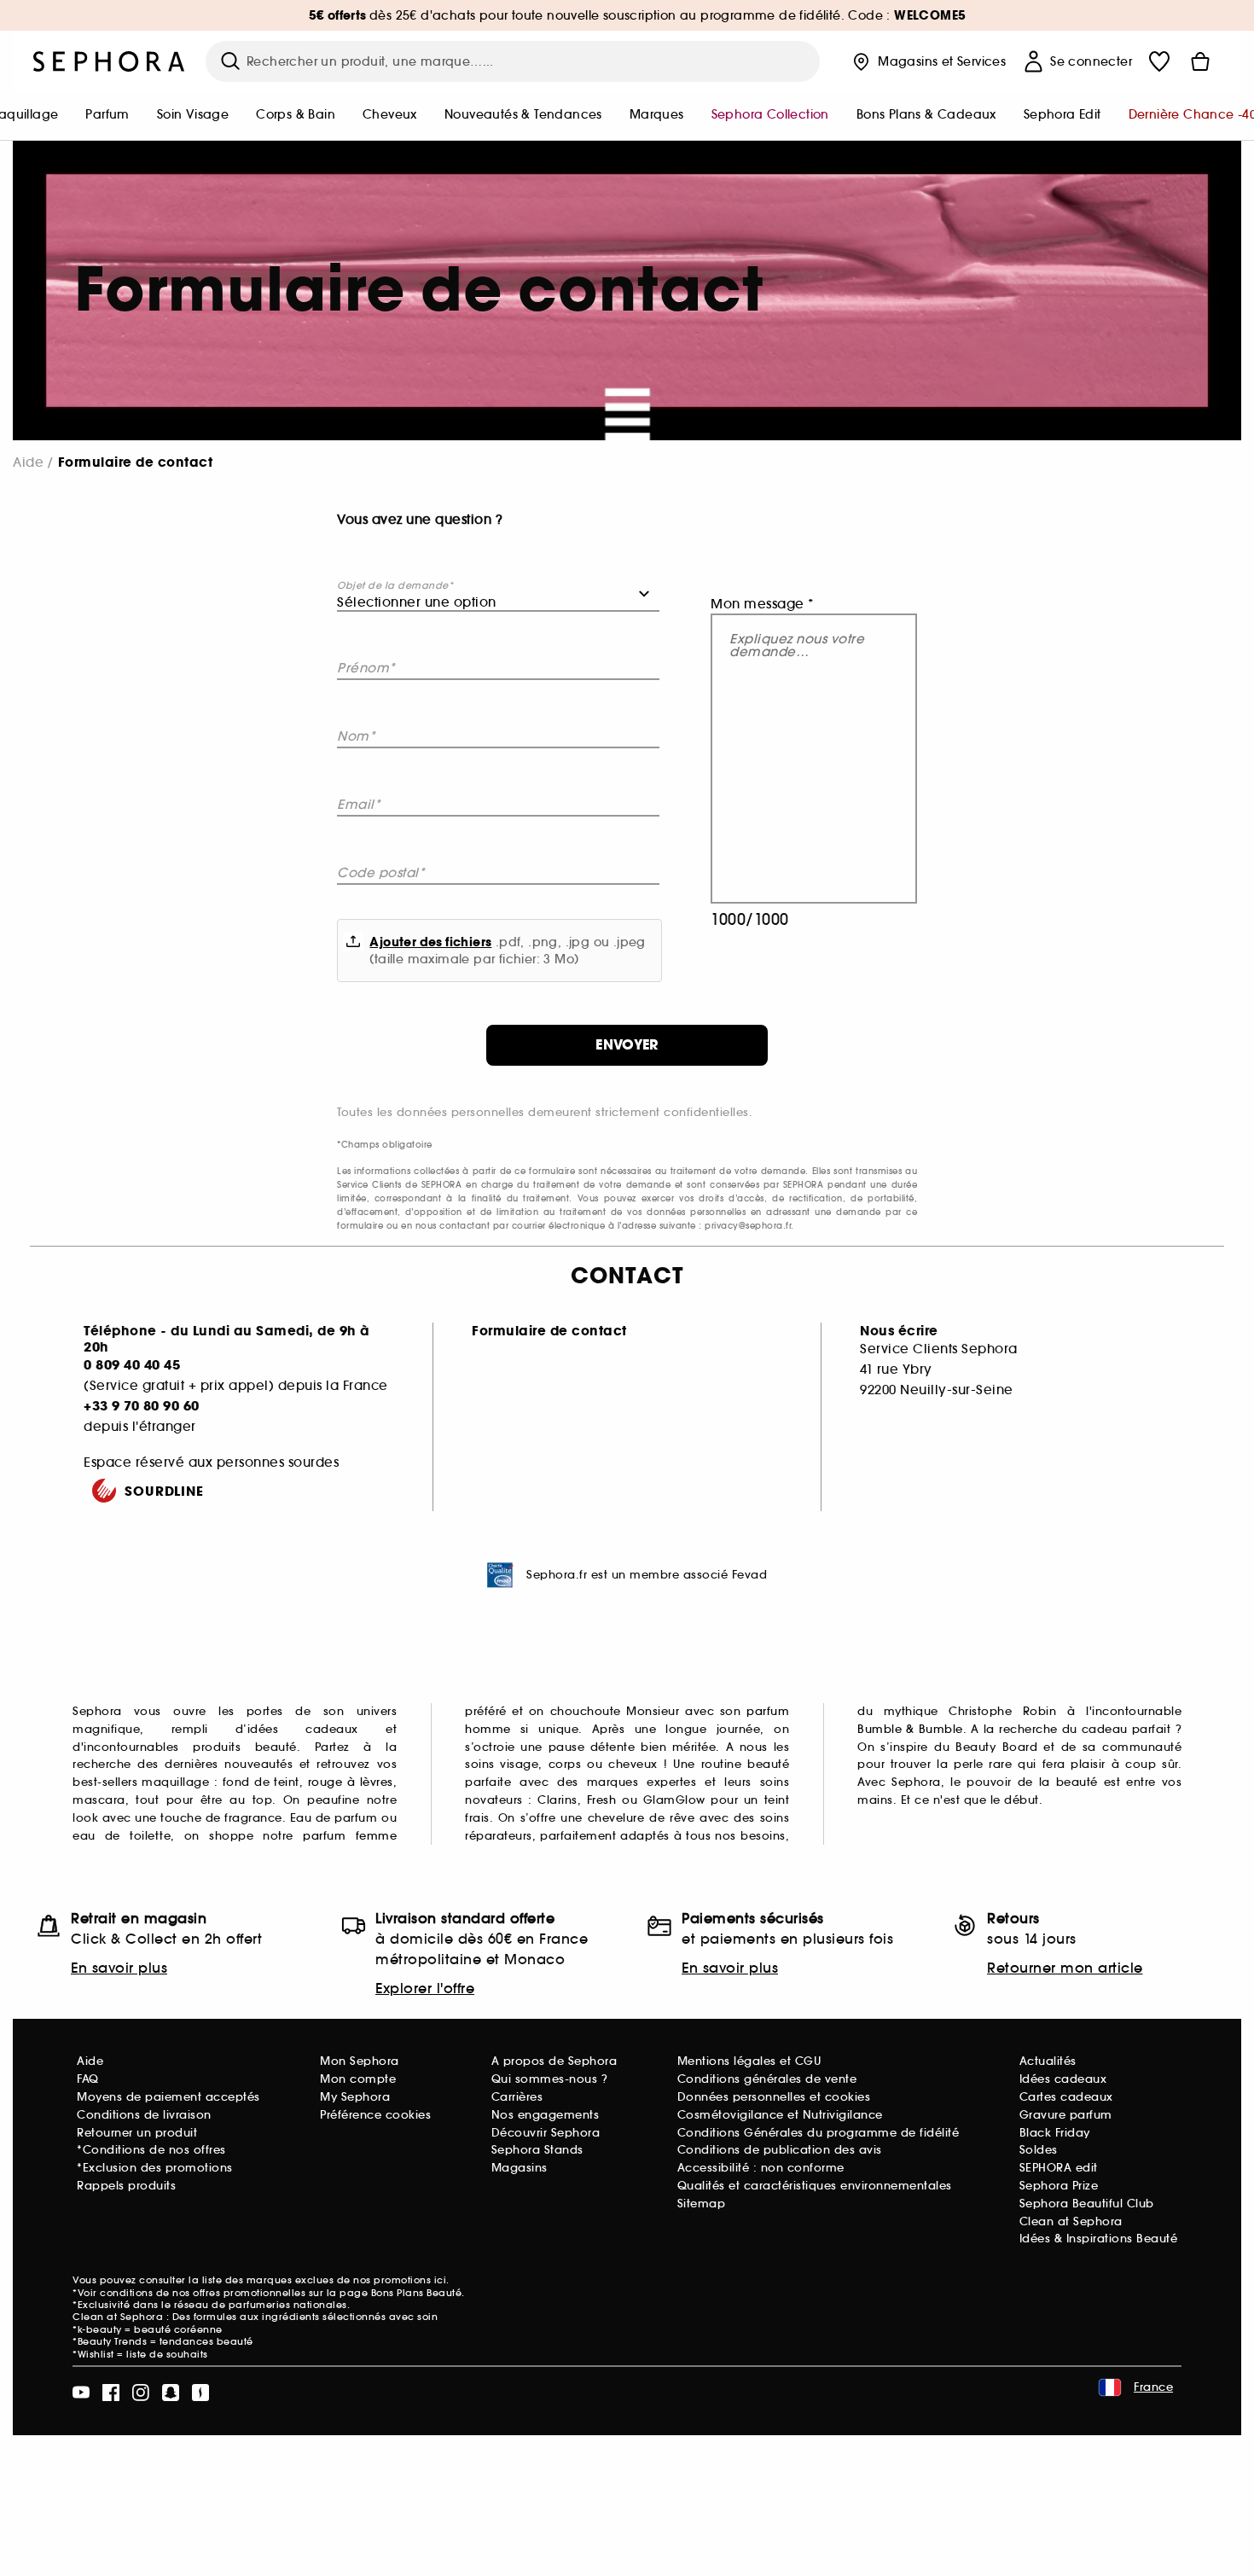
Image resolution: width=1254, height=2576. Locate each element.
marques (657, 114)
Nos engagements (546, 2115)
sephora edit (1062, 114)
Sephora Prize (1059, 2186)
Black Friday (1055, 2133)
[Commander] (1200, 61)
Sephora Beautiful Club (1087, 2204)
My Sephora (355, 2097)
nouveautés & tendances (523, 114)
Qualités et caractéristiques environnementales (815, 2186)
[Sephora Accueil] (109, 61)
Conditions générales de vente (767, 2079)
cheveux (390, 114)
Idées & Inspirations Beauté (1099, 2239)
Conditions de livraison (144, 2115)
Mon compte (358, 2079)
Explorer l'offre (425, 1988)
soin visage (193, 114)
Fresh (602, 1800)
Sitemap (702, 2204)
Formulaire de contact (549, 1331)
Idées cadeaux (1063, 2079)
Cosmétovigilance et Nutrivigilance (780, 2115)
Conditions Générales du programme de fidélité (819, 2133)
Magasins (520, 2168)
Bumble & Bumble (910, 1729)
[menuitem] (107, 116)
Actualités (1048, 2061)
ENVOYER (627, 1045)
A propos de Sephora (554, 2061)
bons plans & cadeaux (926, 114)
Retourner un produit (137, 2133)
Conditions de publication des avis (780, 2150)
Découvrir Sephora (546, 2133)
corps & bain (296, 114)
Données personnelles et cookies (774, 2097)
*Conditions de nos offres (151, 2150)
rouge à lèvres (351, 1782)
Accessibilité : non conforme (761, 2168)
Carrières (517, 2097)
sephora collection (770, 114)
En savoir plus (119, 1968)
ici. (442, 2280)
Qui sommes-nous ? (550, 2079)
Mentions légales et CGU (749, 2061)
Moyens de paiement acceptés (168, 2097)
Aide (28, 462)
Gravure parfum (1066, 2115)
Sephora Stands (537, 2150)
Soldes (1039, 2150)
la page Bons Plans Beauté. (396, 2293)
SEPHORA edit (1059, 2168)
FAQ (88, 2079)
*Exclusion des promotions (155, 2168)
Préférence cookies (375, 2115)
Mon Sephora (360, 2061)
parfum (107, 114)
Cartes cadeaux (1066, 2097)
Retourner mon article (1065, 1968)
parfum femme (350, 1836)
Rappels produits (126, 2186)
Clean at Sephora (1071, 2221)
